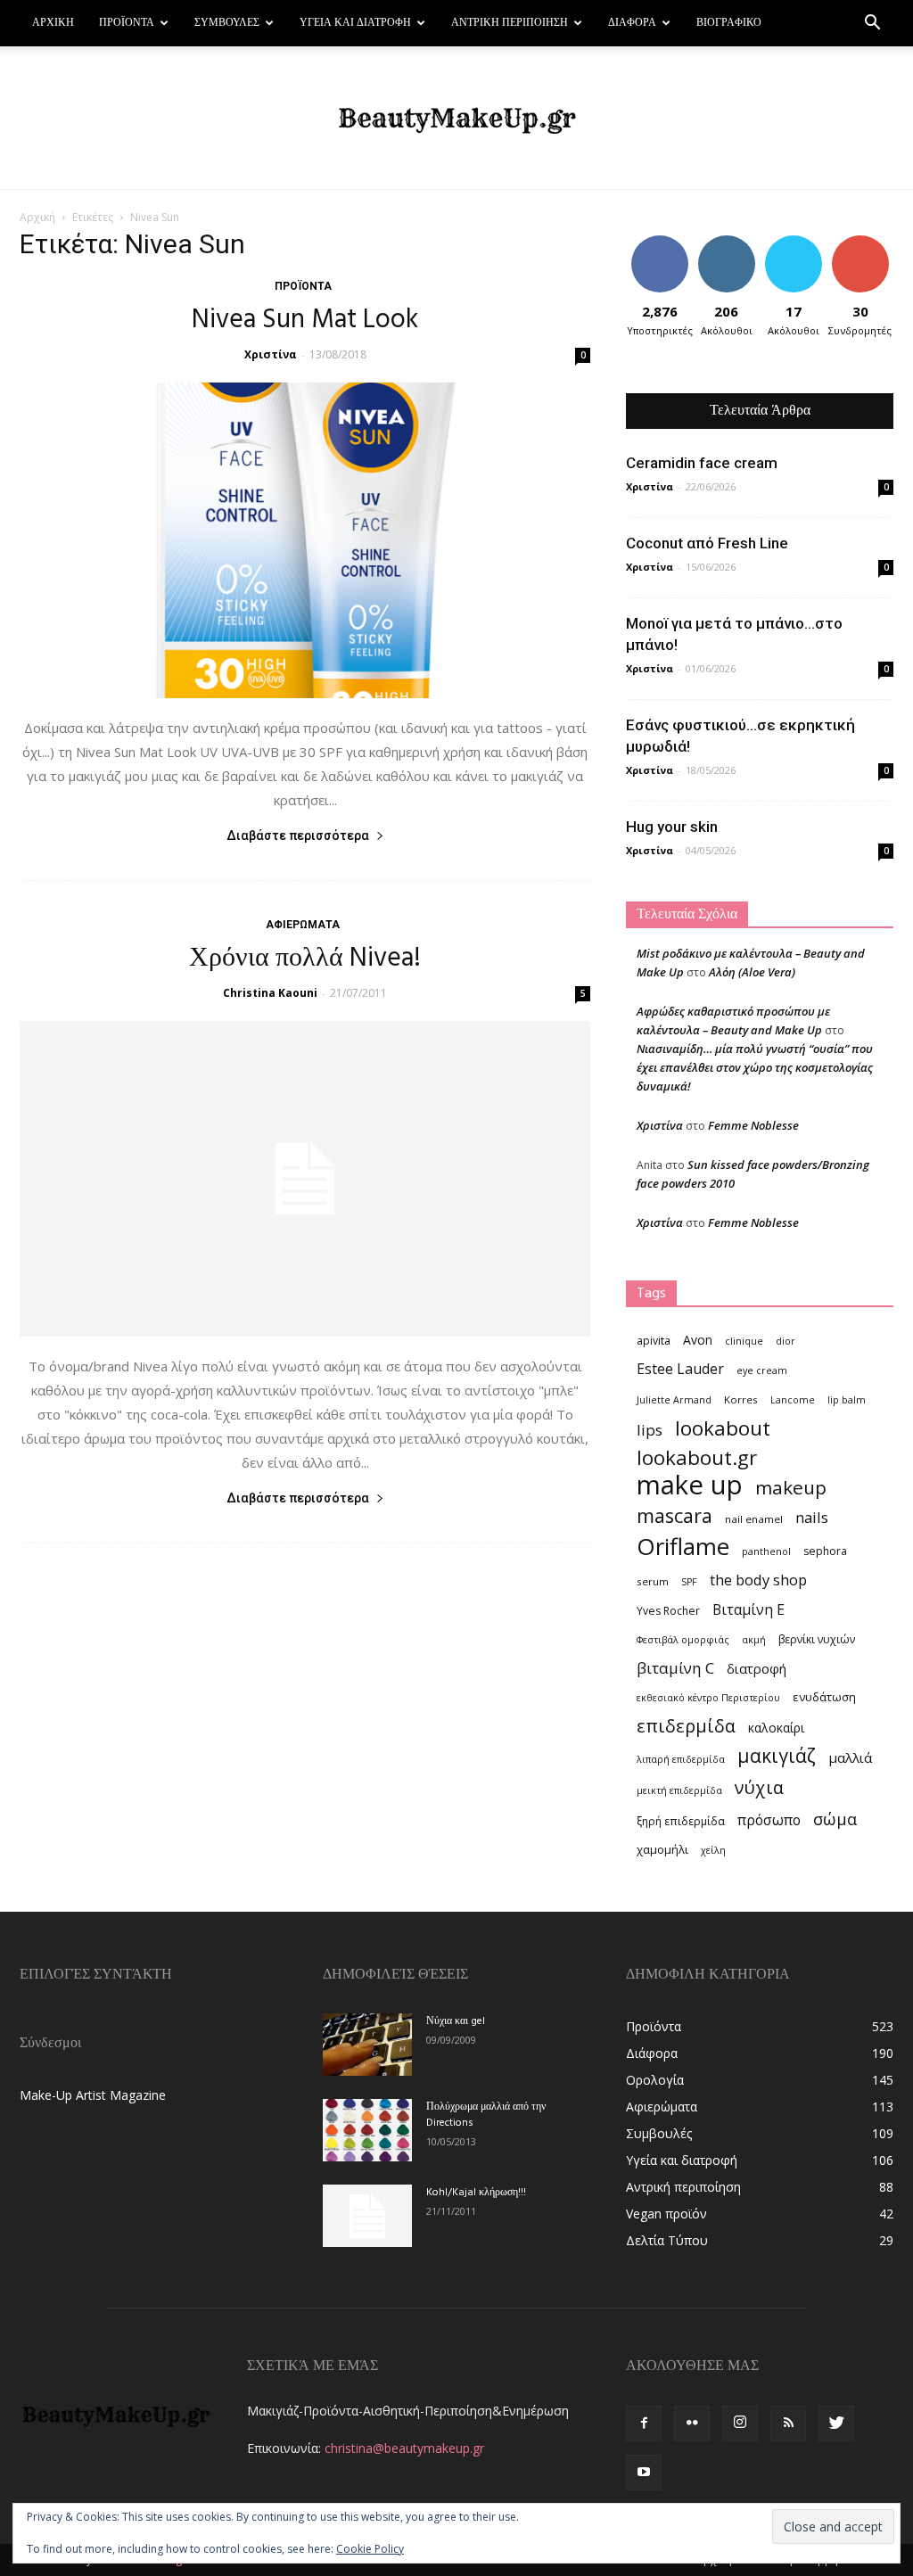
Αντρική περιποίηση (510, 23)
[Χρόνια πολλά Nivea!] (305, 1179)
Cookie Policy (370, 2549)
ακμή (754, 1640)
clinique (744, 1341)
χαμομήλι (662, 1849)
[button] (872, 25)
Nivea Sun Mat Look (305, 320)
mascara (674, 1515)
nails (812, 1517)
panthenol (766, 1551)
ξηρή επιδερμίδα (681, 1821)
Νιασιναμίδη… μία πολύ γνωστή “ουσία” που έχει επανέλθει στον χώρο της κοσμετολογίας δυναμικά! (755, 1067)
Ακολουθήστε (732, 242)
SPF (689, 1582)
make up (690, 1485)
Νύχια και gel (456, 2021)
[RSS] (788, 2424)
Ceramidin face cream (702, 463)
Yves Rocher (668, 1611)
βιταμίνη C (675, 1668)
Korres (741, 1399)
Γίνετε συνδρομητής (868, 249)
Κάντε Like (660, 242)
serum (653, 1581)
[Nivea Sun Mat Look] (305, 540)
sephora (825, 1551)
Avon (698, 1340)
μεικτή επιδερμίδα (679, 1790)
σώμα (835, 1819)
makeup (791, 1488)
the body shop (758, 1580)
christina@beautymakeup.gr (404, 2448)
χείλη (713, 1850)
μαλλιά (850, 1757)
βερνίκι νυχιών (817, 1639)
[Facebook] (644, 2424)
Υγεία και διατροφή (355, 23)
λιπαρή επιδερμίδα (681, 1759)
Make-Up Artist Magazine (93, 2095)
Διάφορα (632, 23)
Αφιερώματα (303, 925)
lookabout (723, 1428)
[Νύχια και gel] (367, 2045)
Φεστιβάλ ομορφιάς (683, 1640)
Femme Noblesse (753, 1125)
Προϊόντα (127, 23)
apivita (654, 1341)
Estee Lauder (680, 1369)
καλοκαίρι (776, 1728)
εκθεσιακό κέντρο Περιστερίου (708, 1698)
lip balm (847, 1400)
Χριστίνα (271, 354)
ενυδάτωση (824, 1697)
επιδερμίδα (686, 1726)
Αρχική (53, 23)
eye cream (762, 1370)
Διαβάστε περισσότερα (298, 835)
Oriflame (683, 1547)
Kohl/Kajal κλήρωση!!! (476, 2193)
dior (786, 1341)
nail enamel (754, 1519)
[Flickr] (692, 2424)
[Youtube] (644, 2473)
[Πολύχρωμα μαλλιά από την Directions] (367, 2130)
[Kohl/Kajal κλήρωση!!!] (367, 2216)
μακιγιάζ (777, 1755)
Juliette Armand (674, 1400)
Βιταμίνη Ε (748, 1610)
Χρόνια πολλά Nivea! (305, 959)
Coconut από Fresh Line (707, 543)
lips (650, 1430)
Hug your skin (672, 827)
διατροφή (757, 1668)
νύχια (759, 1787)
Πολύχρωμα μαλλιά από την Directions (486, 2115)
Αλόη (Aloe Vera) (752, 972)
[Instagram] (740, 2424)
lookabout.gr (697, 1457)
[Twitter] (836, 2424)
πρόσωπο (769, 1820)
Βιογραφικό (729, 23)
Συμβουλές (227, 23)
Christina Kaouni (270, 993)
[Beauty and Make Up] (456, 119)
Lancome (793, 1400)
